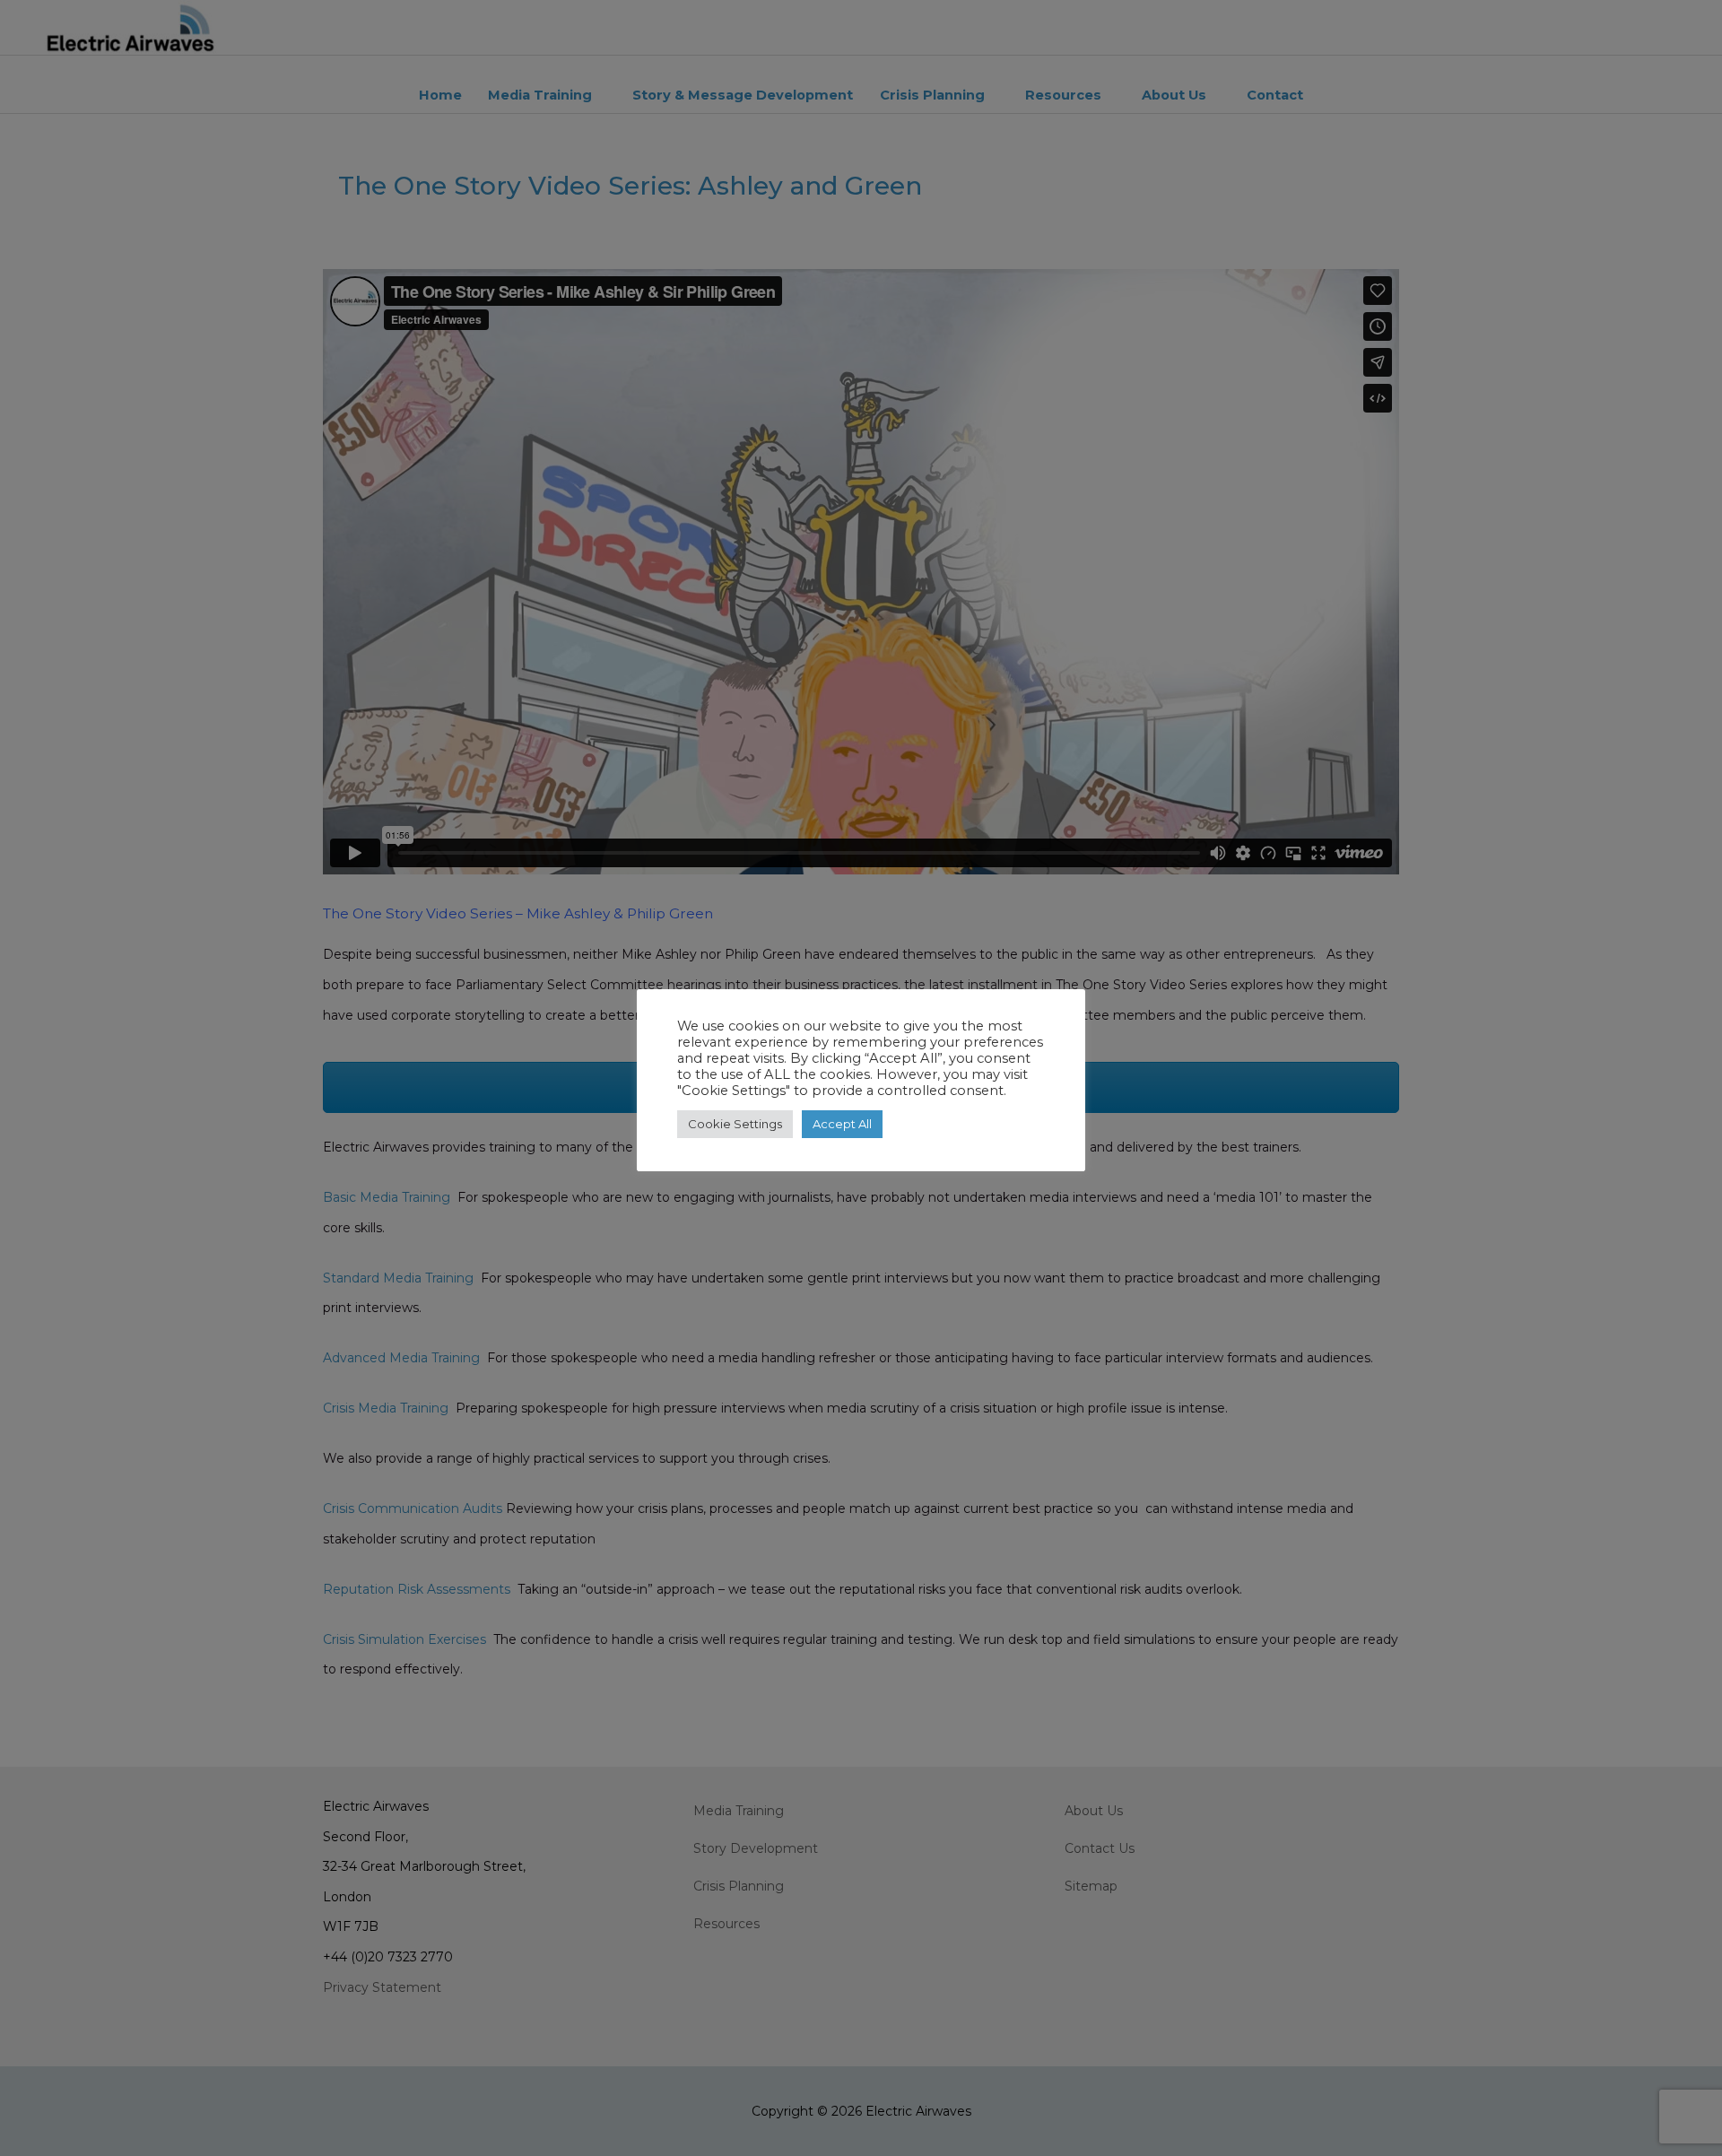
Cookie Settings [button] (735, 1124)
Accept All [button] (842, 1124)
